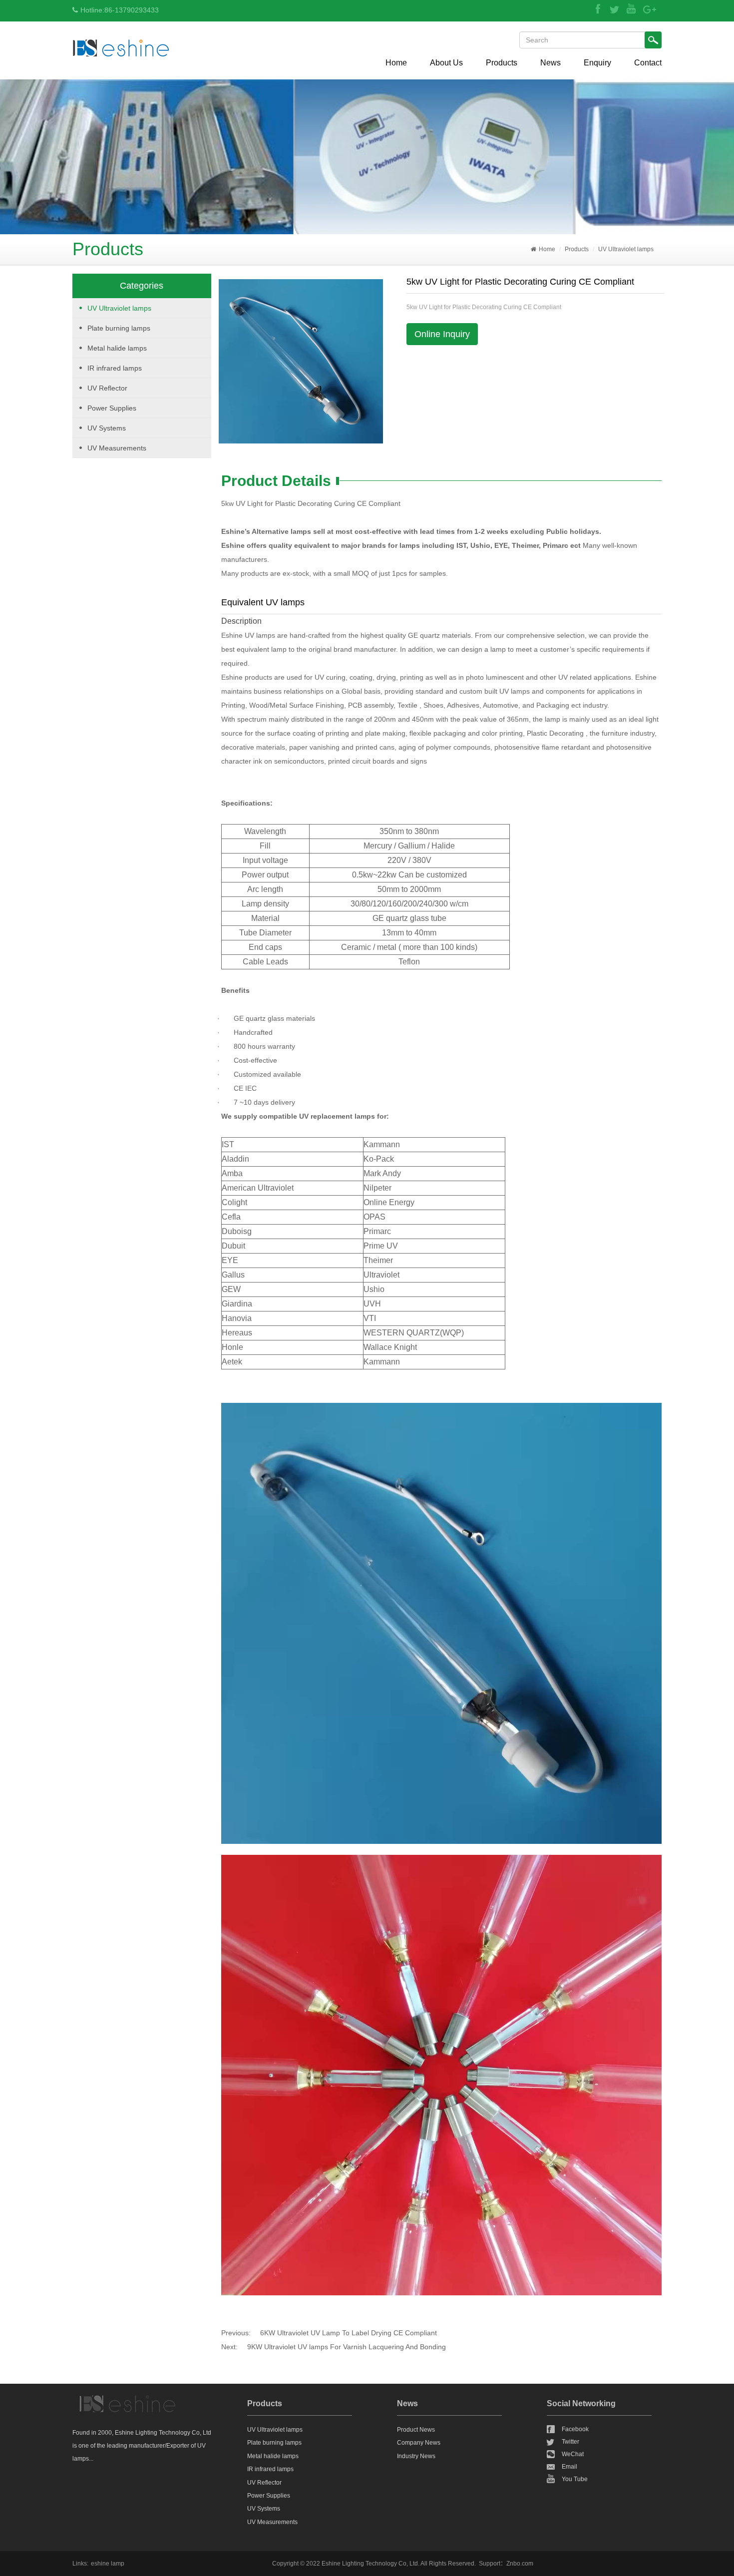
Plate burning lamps (119, 328)
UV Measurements (117, 448)
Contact (648, 63)
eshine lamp (108, 2564)
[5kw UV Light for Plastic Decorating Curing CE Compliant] (301, 361)
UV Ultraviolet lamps (626, 249)
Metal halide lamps (117, 348)
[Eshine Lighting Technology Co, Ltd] (121, 47)
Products (502, 63)
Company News (419, 2443)
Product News (416, 2430)
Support (490, 2564)
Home (396, 63)
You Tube (575, 2479)
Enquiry (597, 63)
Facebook (575, 2429)
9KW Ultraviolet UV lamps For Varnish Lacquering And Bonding (347, 2347)
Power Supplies (112, 408)
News (550, 63)
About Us (446, 63)
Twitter (570, 2442)
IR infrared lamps (115, 368)
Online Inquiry (442, 334)
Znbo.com (520, 2564)
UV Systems (107, 428)
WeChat (573, 2454)
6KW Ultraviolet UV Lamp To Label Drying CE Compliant (349, 2333)
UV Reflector (107, 388)
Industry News (416, 2456)
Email (569, 2467)
